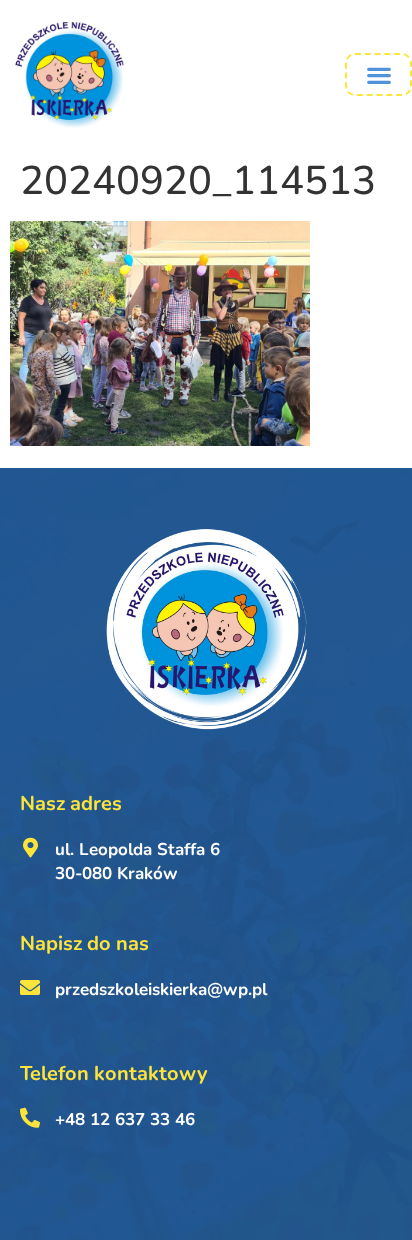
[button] (378, 74)
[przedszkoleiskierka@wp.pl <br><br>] (30, 988)
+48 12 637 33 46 (125, 1119)
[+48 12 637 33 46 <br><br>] (30, 1118)
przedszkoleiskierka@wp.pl (161, 989)
